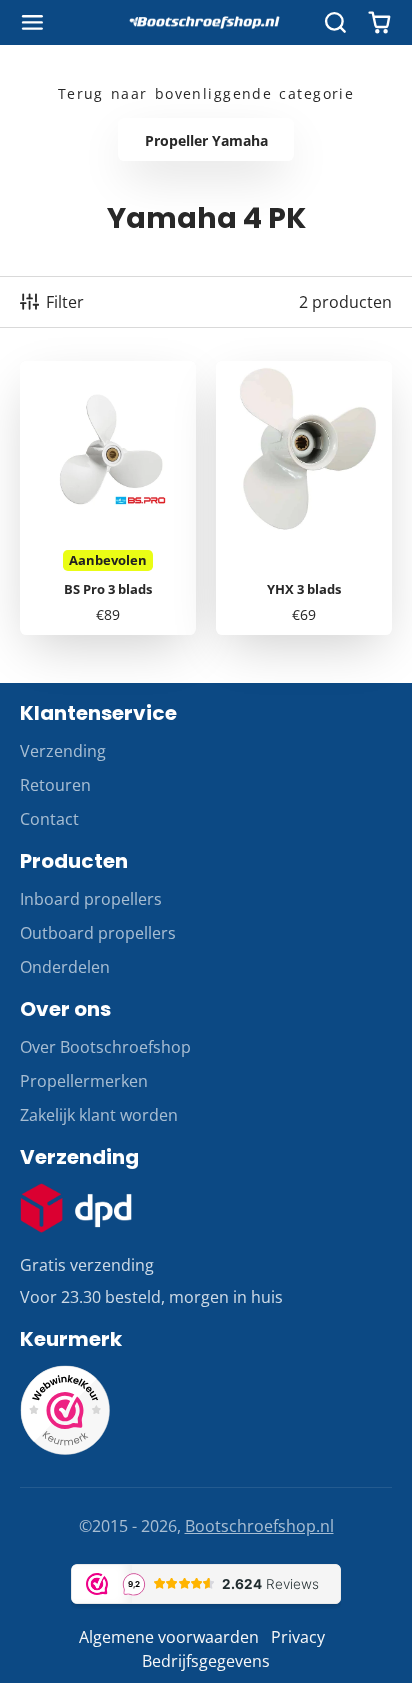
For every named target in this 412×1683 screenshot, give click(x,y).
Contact (49, 819)
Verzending (63, 751)
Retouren (55, 785)
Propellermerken (84, 1081)
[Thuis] (206, 23)
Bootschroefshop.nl (259, 1526)
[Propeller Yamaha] (206, 139)
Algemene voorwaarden (169, 1637)
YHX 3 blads (304, 498)
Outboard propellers (98, 933)
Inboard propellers (91, 899)
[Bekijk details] (76, 1208)
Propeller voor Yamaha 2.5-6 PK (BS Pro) (108, 498)
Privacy (298, 1637)
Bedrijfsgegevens (206, 1661)
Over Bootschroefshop (105, 1047)
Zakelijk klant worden (99, 1115)
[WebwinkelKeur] (65, 1449)
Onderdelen (65, 967)
